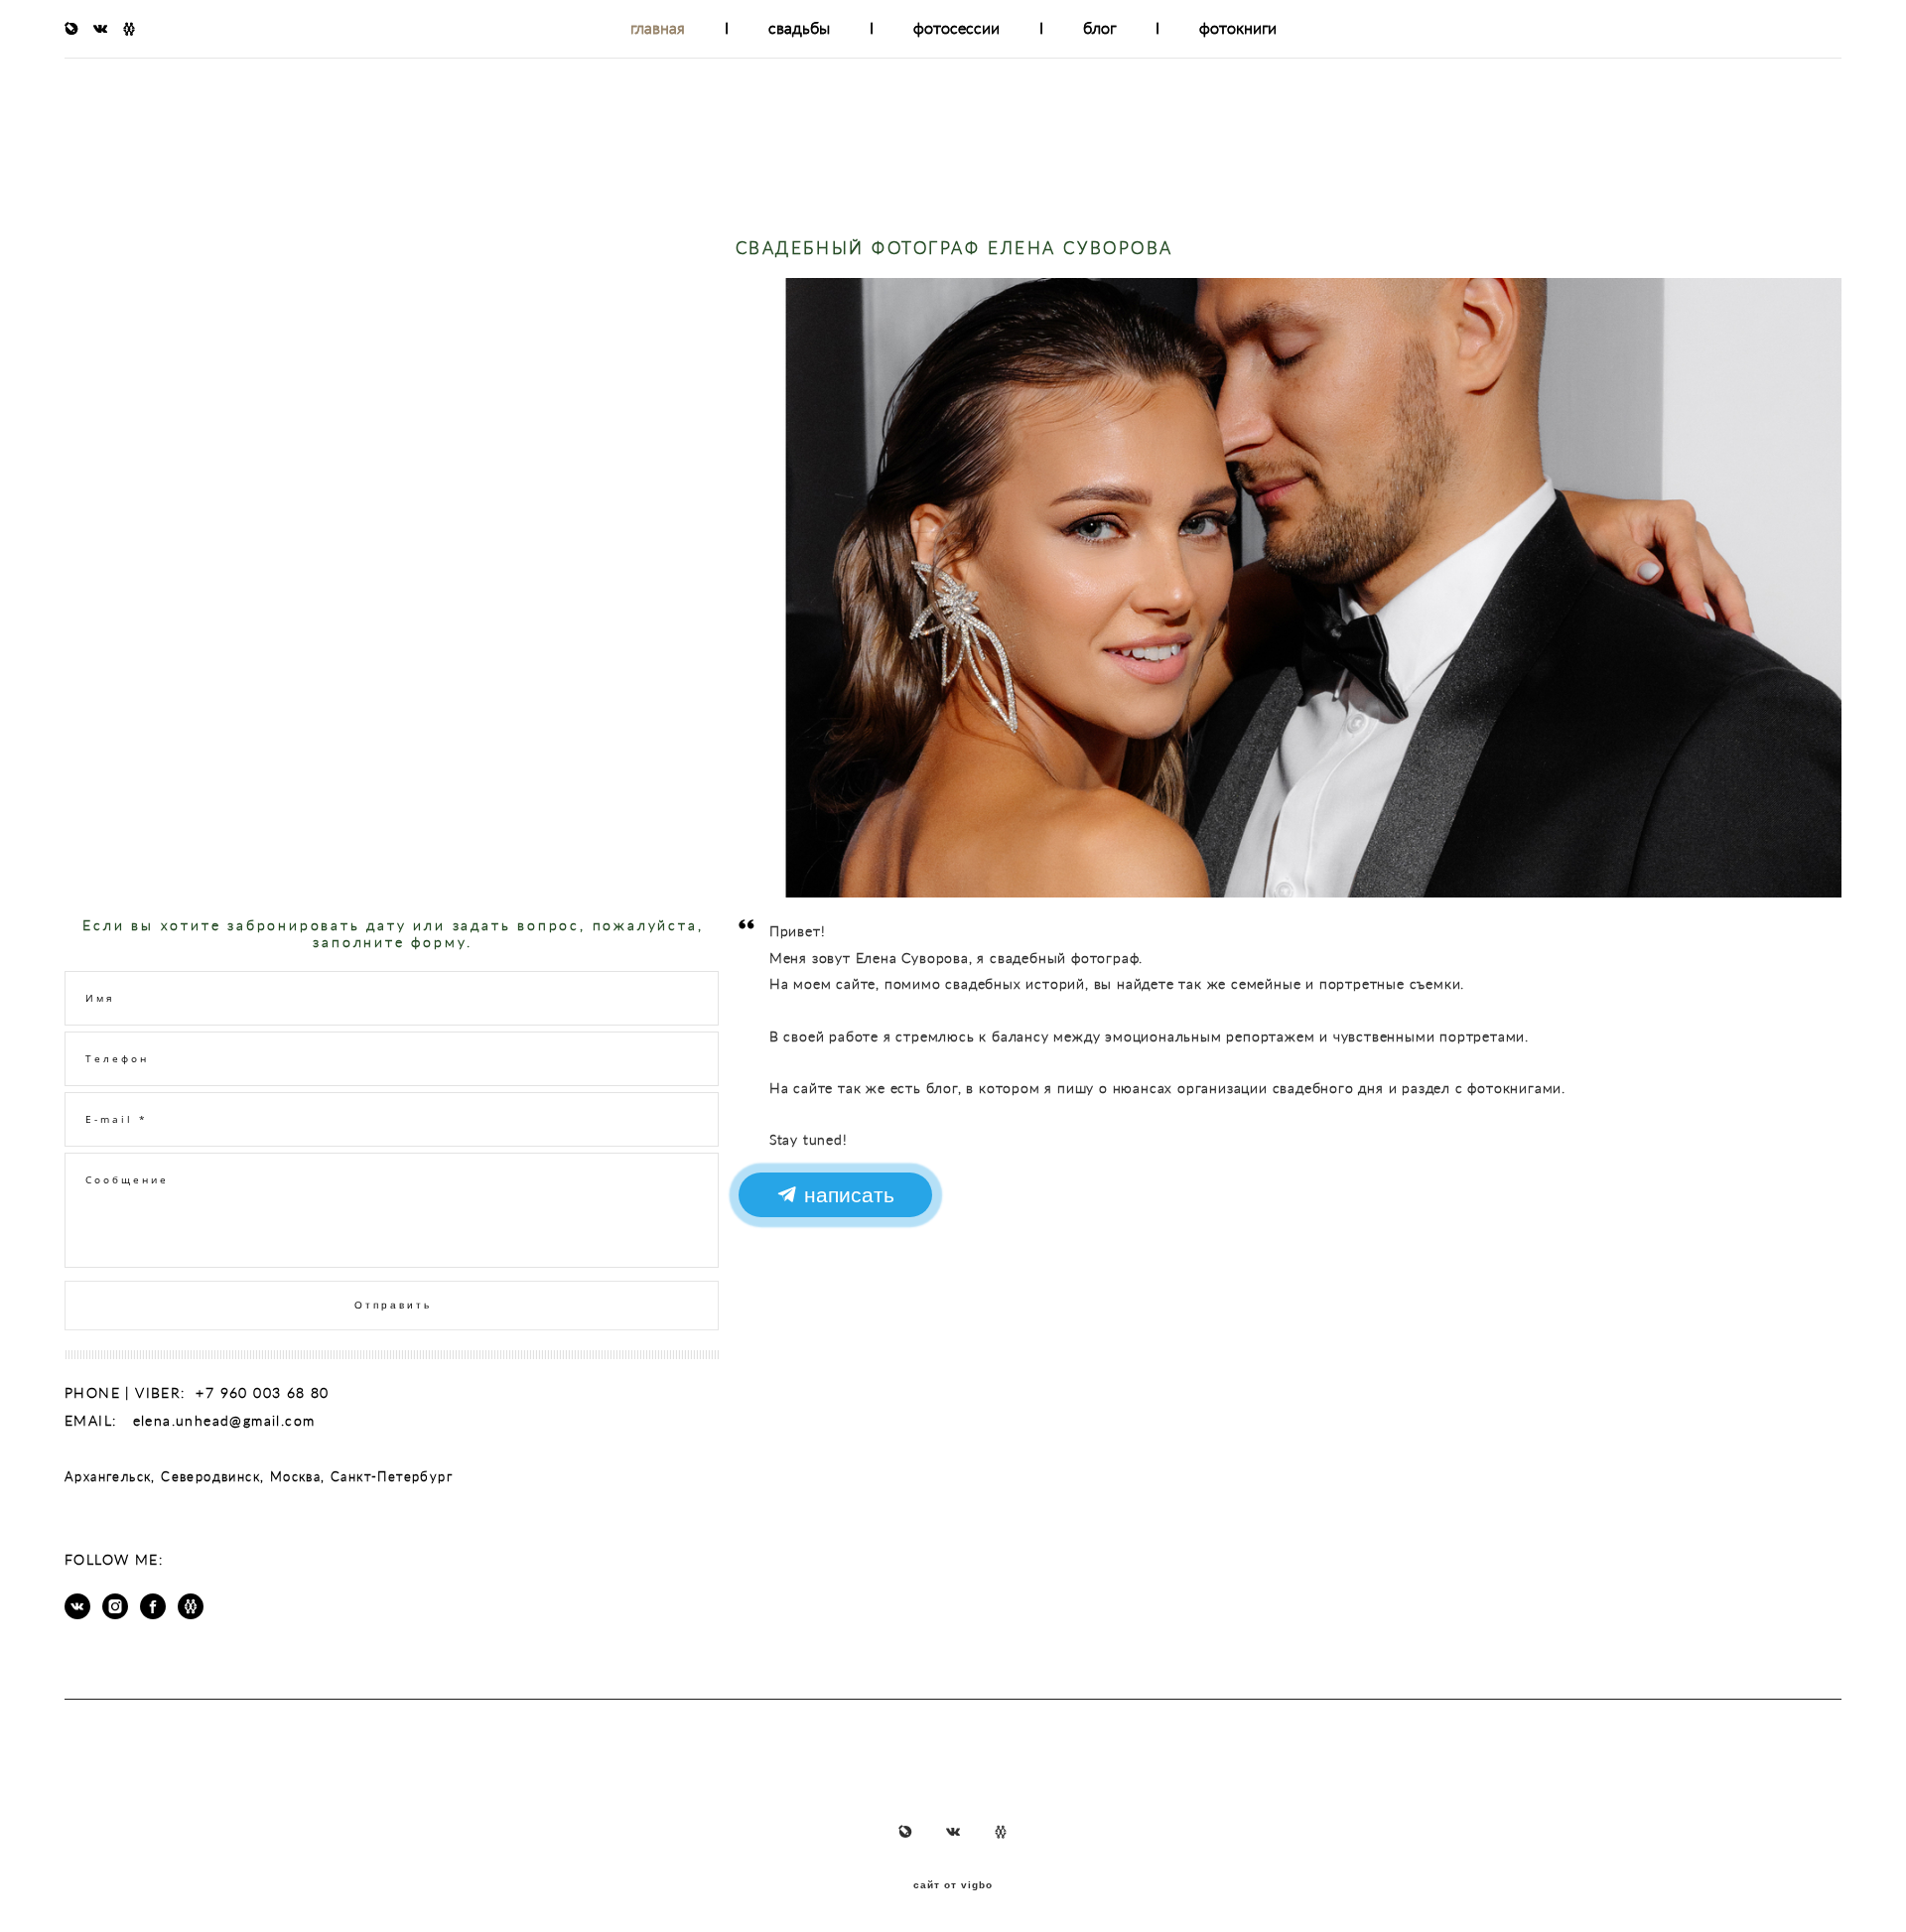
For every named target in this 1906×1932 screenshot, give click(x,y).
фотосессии (956, 28)
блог (1099, 28)
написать (845, 1195)
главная (658, 28)
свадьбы (799, 28)
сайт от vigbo (953, 1885)
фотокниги (1238, 28)
